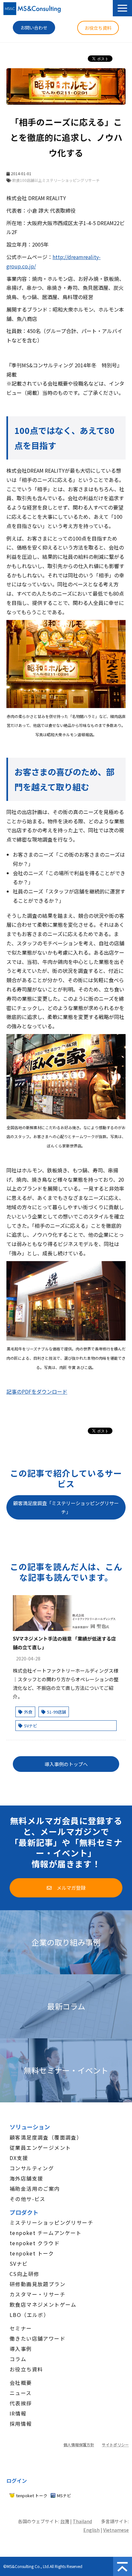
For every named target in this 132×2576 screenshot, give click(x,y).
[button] (122, 8)
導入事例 (21, 2349)
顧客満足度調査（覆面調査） (46, 2137)
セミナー (21, 2328)
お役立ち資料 (98, 28)
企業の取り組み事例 (66, 1942)
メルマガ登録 (71, 1888)
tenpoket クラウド (35, 2243)
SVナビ (31, 1726)
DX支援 (19, 2158)
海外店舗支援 (26, 2178)
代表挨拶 (21, 2403)
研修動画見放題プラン (37, 2284)
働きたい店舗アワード (37, 2338)
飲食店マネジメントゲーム (43, 2304)
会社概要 (21, 2383)
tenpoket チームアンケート (46, 2233)
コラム (18, 2359)
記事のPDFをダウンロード (37, 1391)
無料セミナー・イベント (66, 2071)
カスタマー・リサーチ (37, 2294)
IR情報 (18, 2413)
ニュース (21, 2393)
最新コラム (66, 2006)
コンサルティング (32, 2168)
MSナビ (64, 2495)
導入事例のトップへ (66, 1764)
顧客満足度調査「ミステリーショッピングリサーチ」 (66, 1507)
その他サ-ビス (28, 2199)
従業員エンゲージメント (40, 2148)
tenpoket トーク (32, 2253)
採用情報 (21, 2424)
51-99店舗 (57, 1712)
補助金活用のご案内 (35, 2189)
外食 (28, 1712)
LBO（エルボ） (29, 2315)
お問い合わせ (34, 28)
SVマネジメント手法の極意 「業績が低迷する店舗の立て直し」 (64, 1643)
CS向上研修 (24, 2274)
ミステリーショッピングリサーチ (51, 2222)
